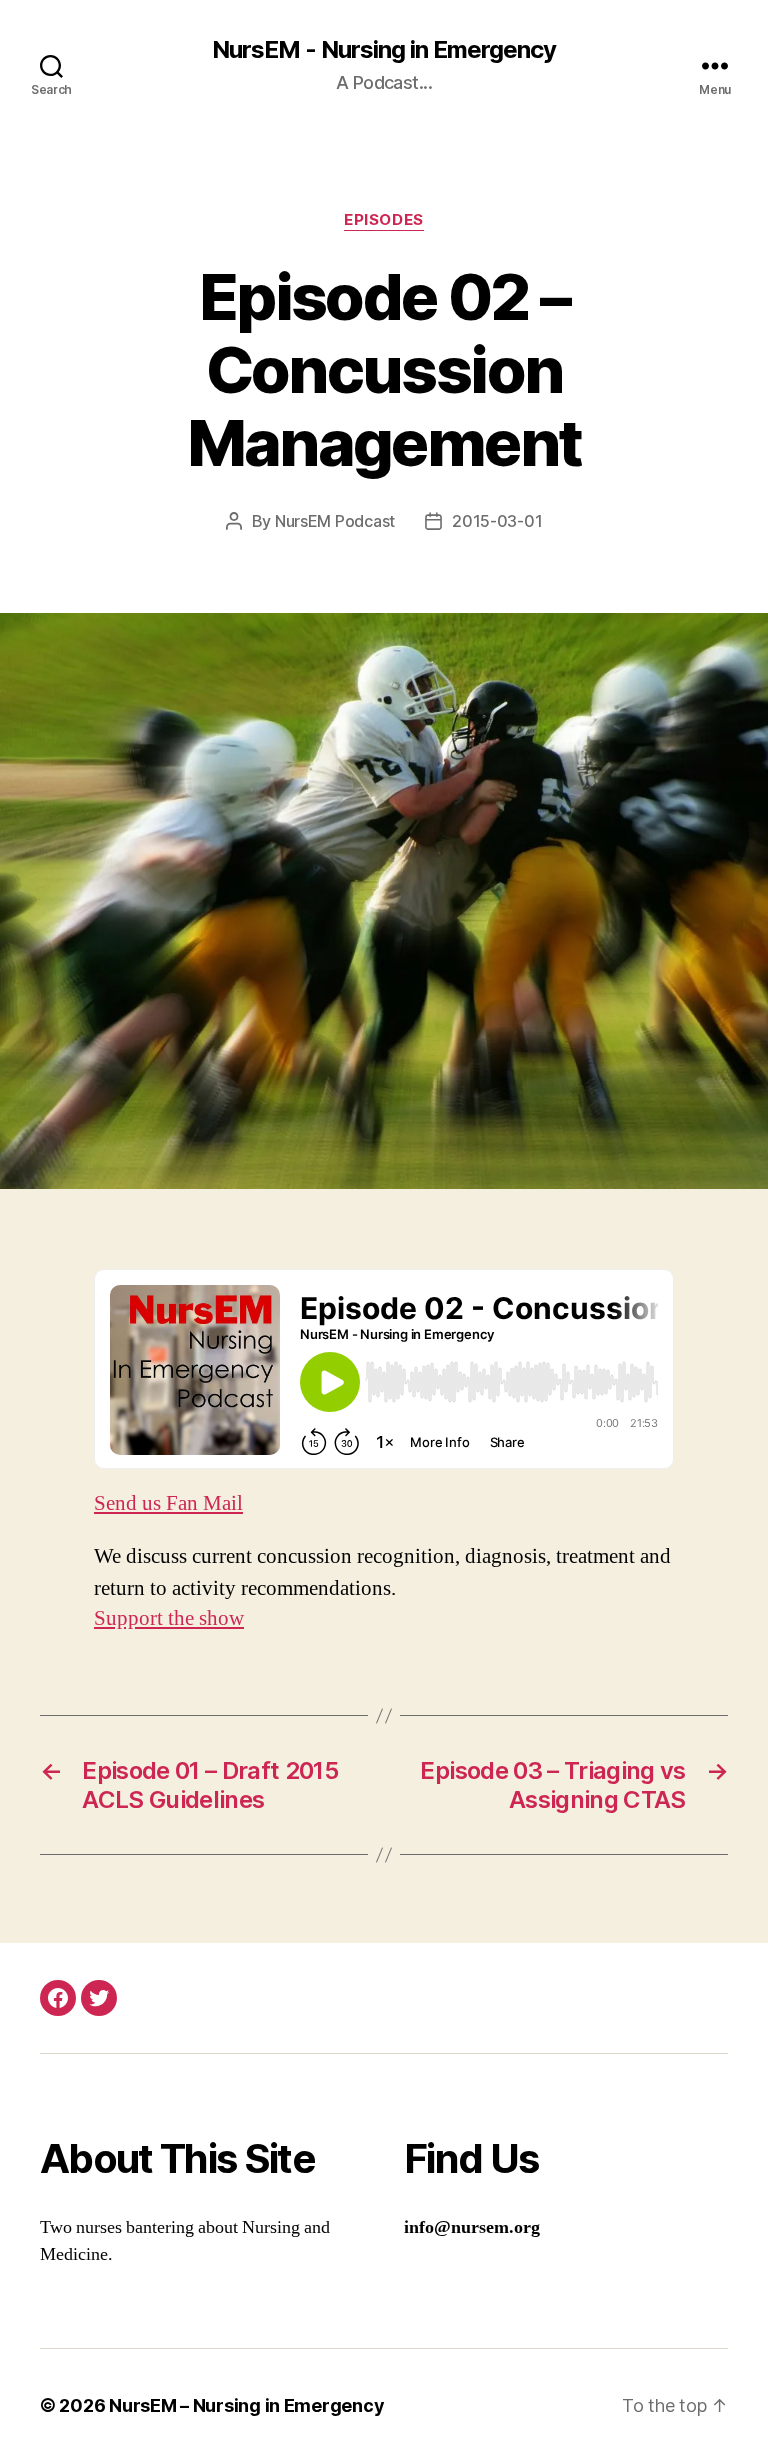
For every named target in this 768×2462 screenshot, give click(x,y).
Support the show (169, 1618)
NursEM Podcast (335, 521)
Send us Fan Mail (168, 1503)
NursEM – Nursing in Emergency (246, 2405)
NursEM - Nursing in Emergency (384, 50)
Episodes (383, 220)
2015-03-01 (497, 521)
